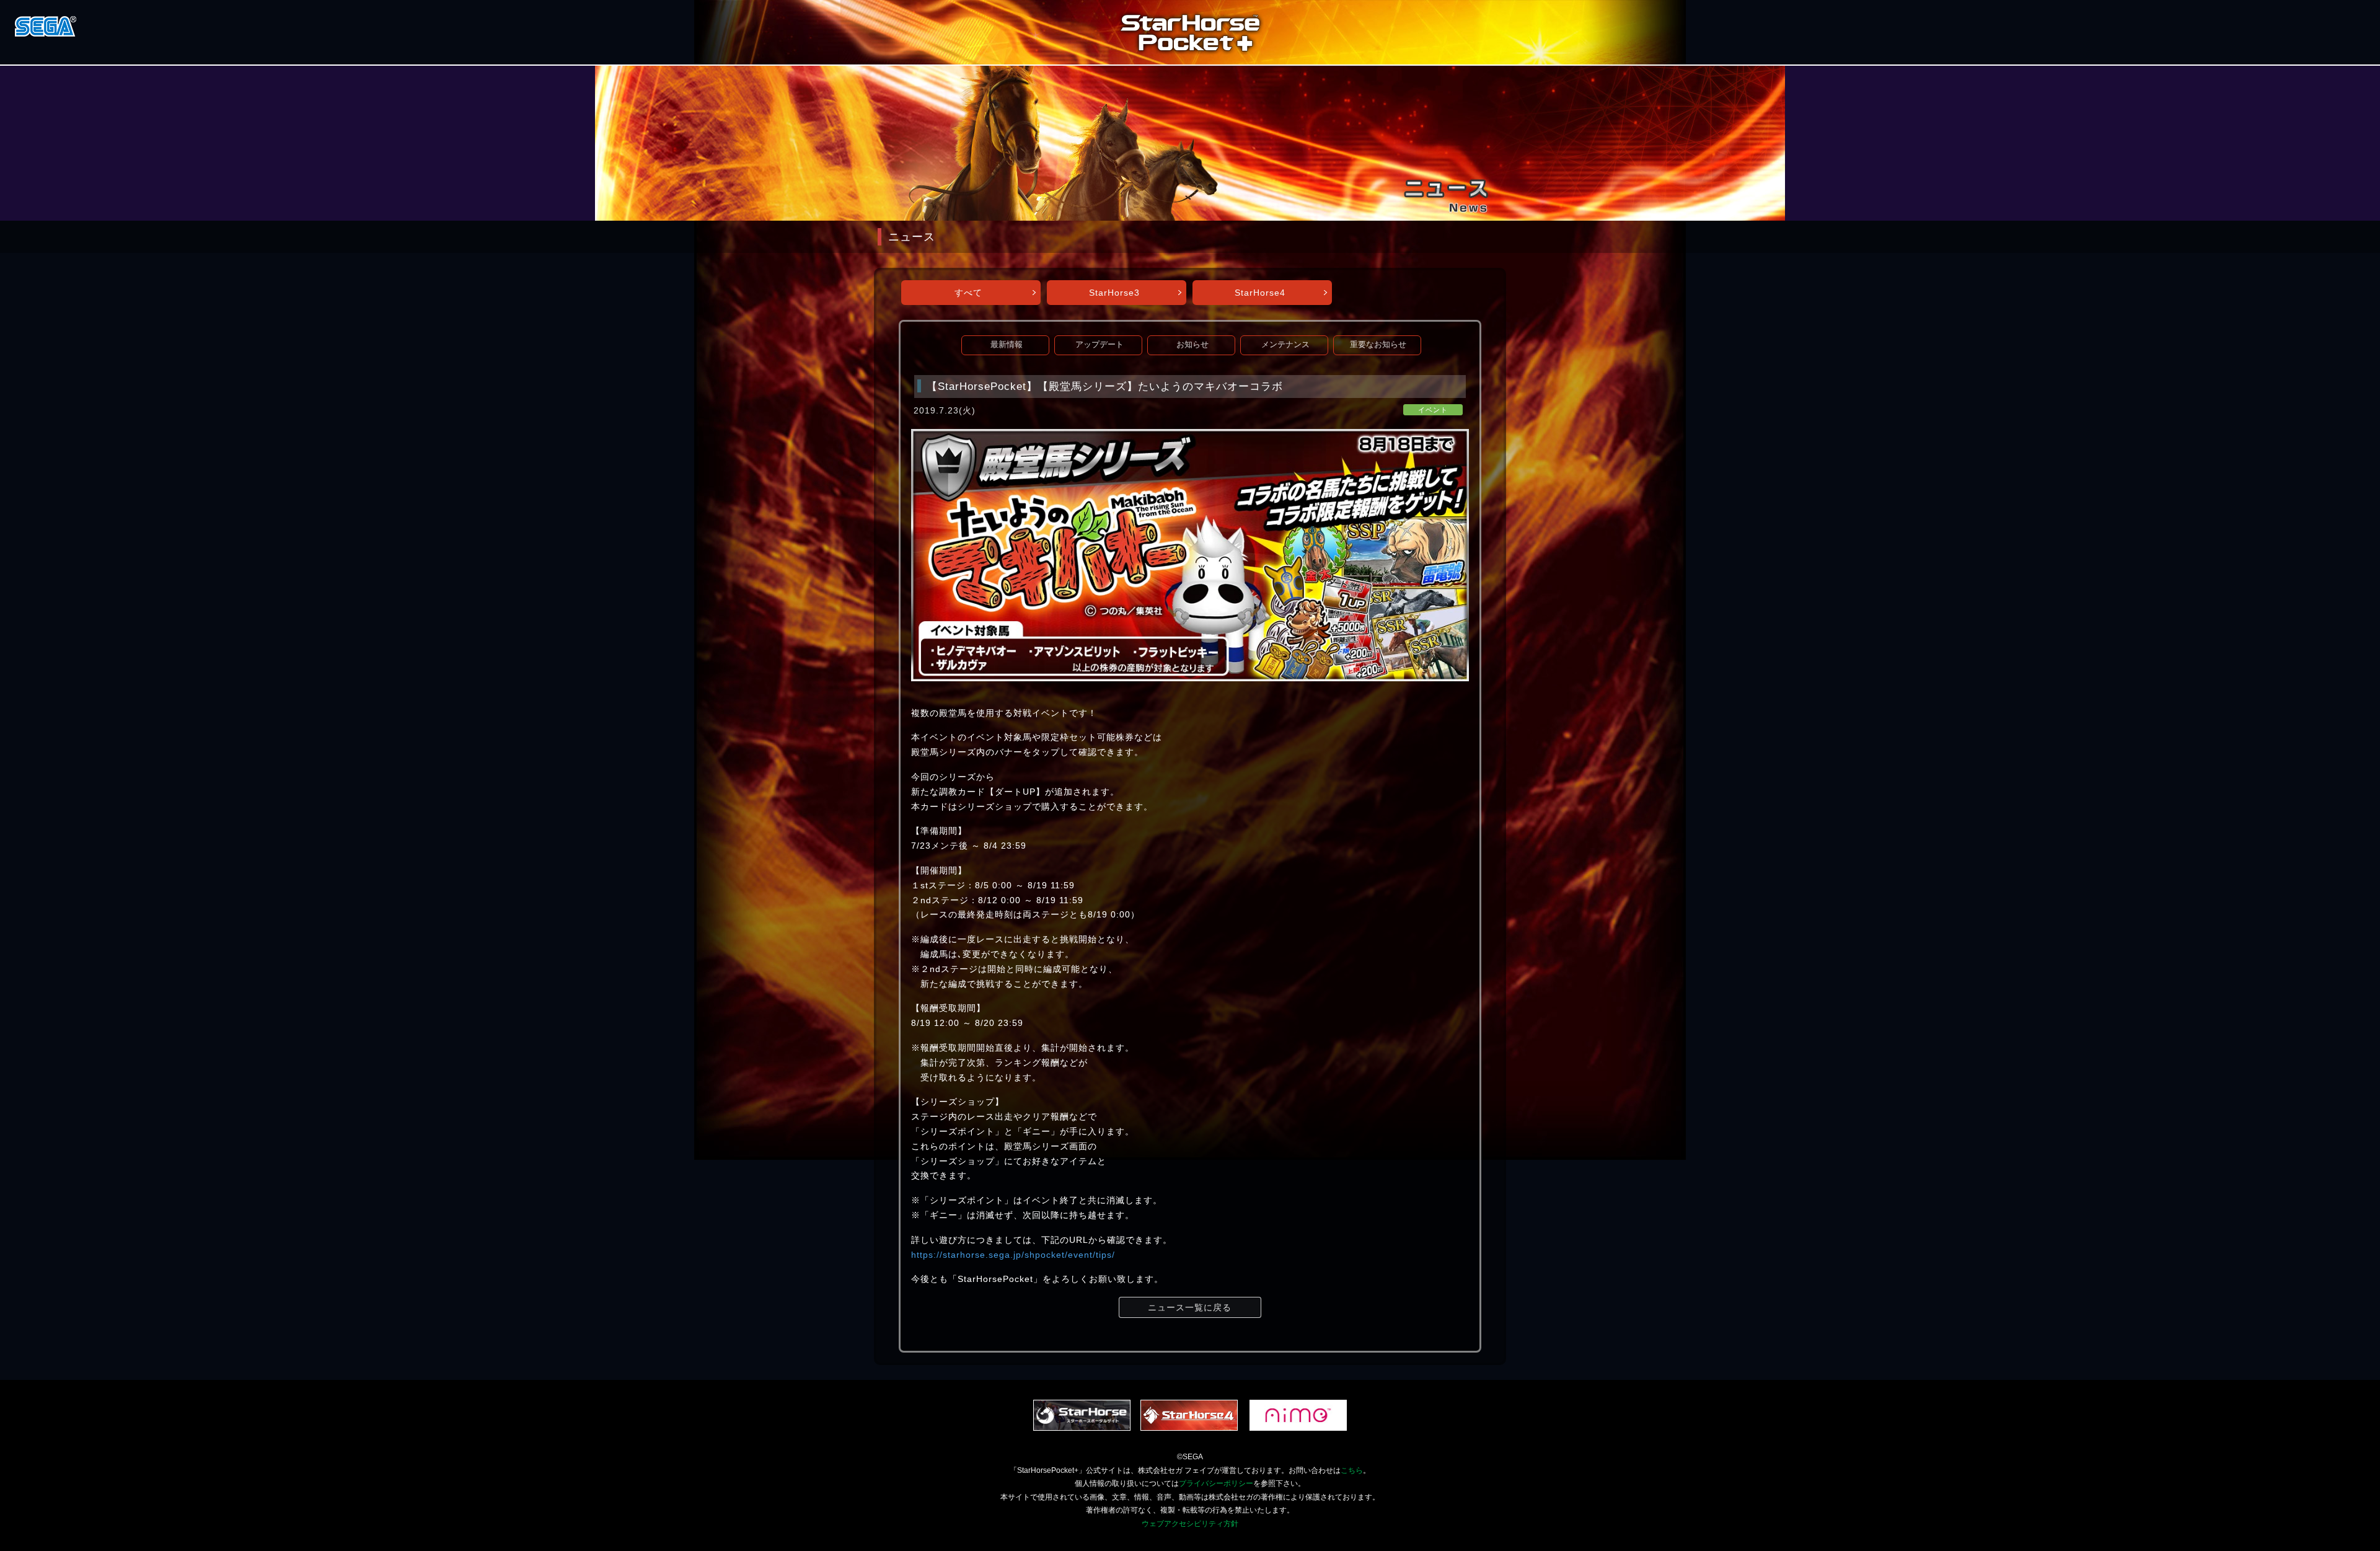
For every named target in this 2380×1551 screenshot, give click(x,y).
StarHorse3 (1114, 293)
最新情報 (1007, 345)
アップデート (1100, 345)
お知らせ (1192, 345)
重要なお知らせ (1378, 345)
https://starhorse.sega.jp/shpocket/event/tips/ (1013, 1255)
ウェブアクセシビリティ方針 (1190, 1524)
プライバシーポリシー (1216, 1483)
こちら (1352, 1470)
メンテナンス (1285, 345)
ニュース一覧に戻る (1190, 1307)
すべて (968, 293)
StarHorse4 (1260, 293)
